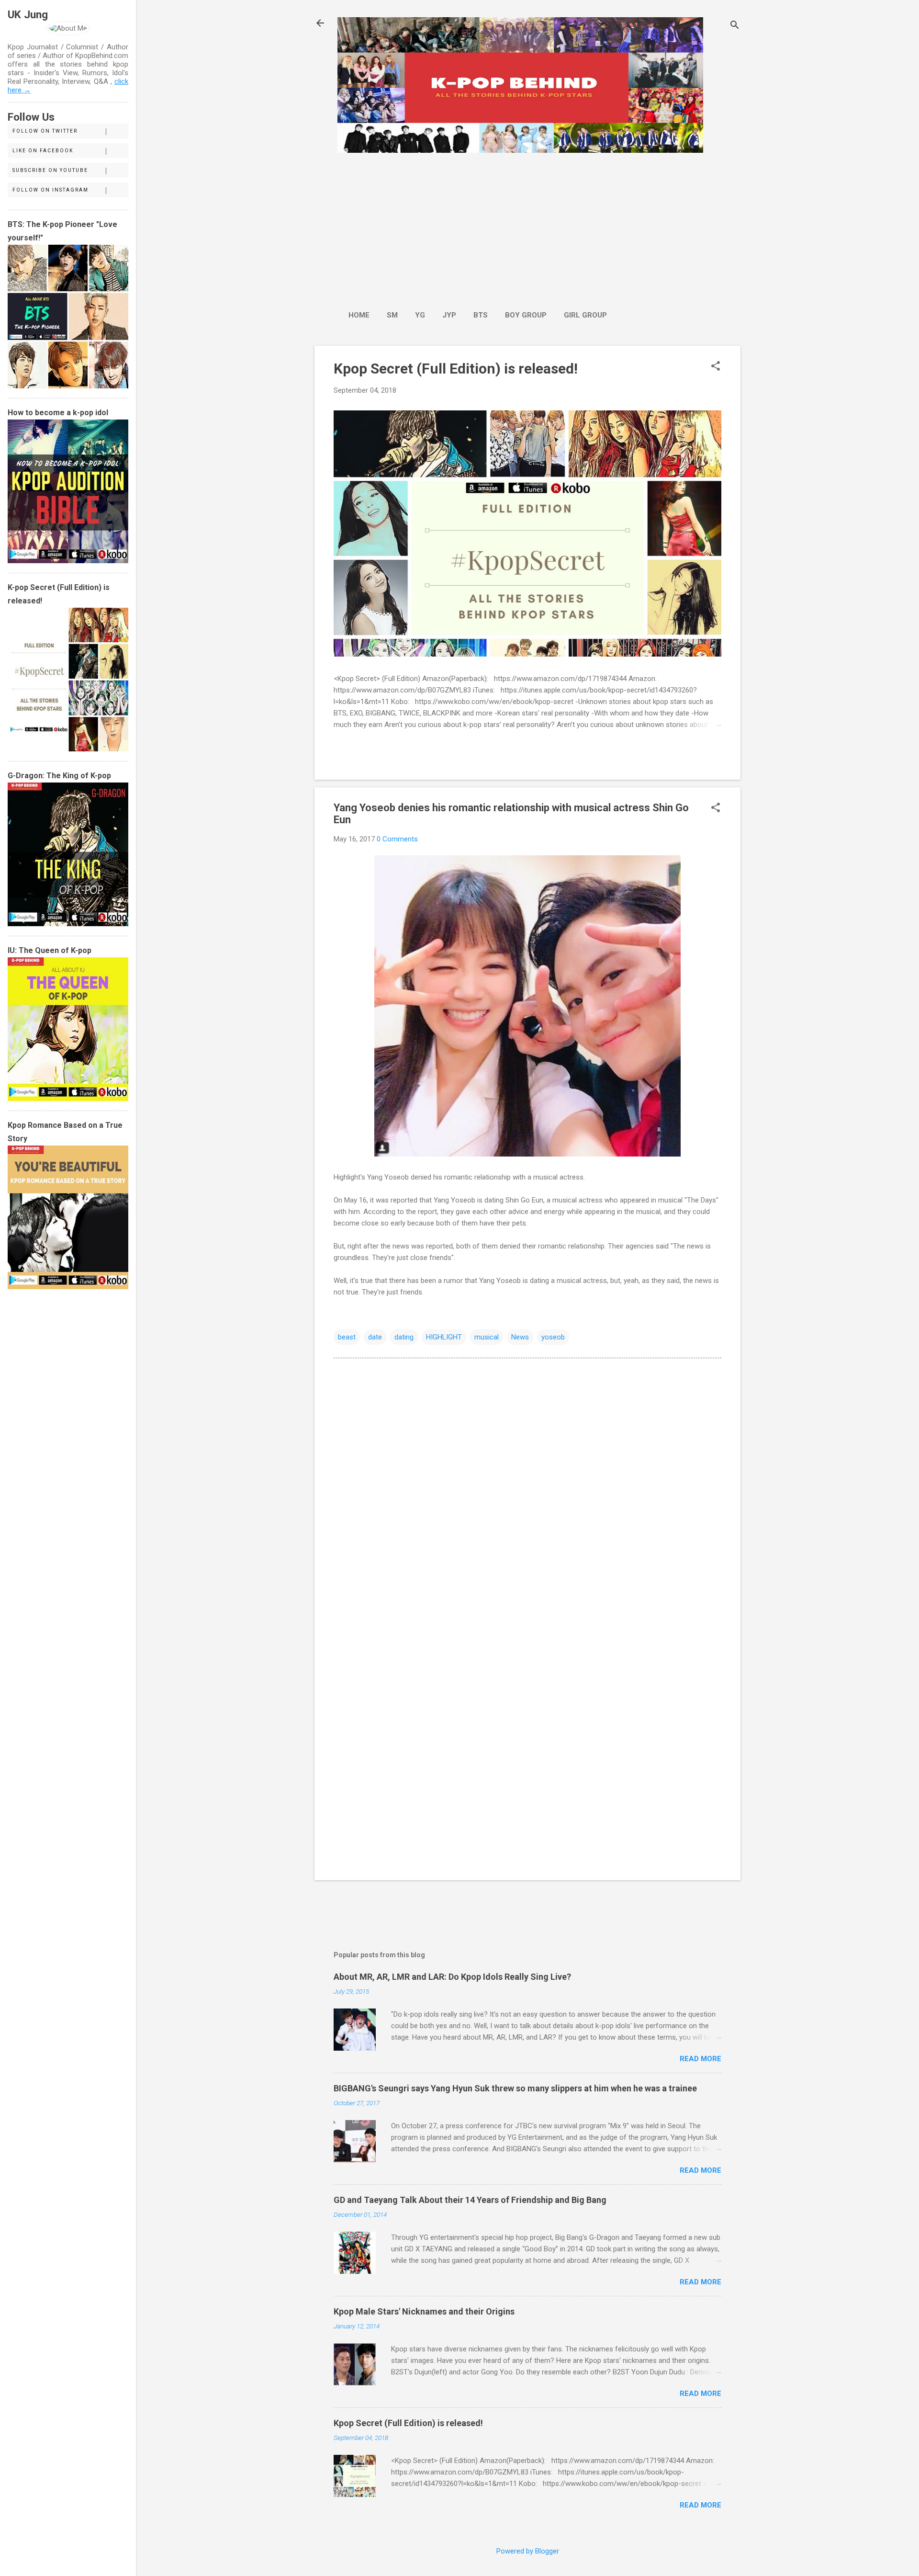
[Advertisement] (478, 227)
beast (347, 1337)
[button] (716, 367)
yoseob (553, 1337)
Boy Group (526, 315)
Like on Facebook (43, 151)
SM (392, 315)
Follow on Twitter (45, 131)
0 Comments (397, 839)
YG (420, 315)
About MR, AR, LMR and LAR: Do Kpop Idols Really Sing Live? (452, 1977)
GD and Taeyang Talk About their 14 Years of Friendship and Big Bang (470, 2200)
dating (404, 1337)
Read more (700, 2059)
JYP (449, 315)
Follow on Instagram (50, 190)
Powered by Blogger (528, 2551)
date (375, 1337)
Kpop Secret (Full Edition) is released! (456, 369)
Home (359, 315)
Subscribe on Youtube (50, 170)
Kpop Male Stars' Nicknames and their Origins (424, 2311)
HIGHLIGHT (444, 1337)
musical (487, 1337)
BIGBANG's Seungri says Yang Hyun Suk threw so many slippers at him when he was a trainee (515, 2088)
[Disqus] (527, 1487)
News (520, 1337)
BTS (481, 315)
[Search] (735, 26)
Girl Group (585, 315)
